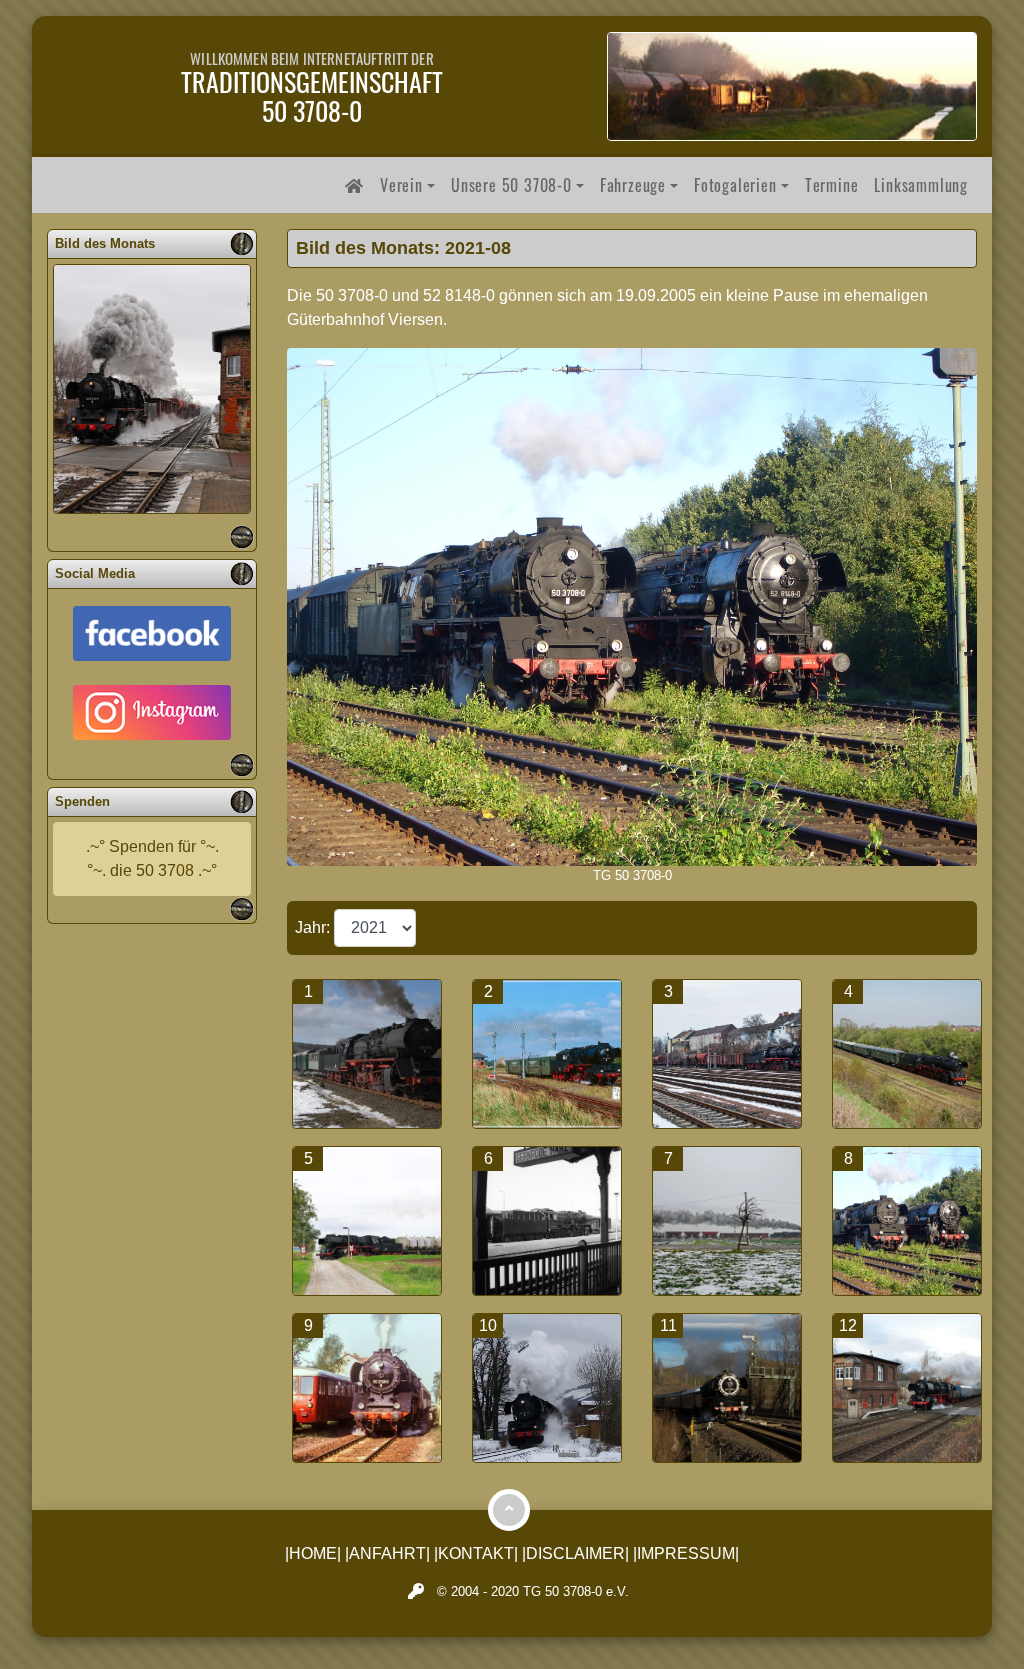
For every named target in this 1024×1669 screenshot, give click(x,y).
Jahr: (314, 927)
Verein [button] (401, 185)
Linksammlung (921, 185)
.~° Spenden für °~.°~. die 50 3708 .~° (152, 858)
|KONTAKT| (476, 1553)
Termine (832, 185)
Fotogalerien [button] (735, 185)
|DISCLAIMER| (575, 1553)
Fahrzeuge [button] (633, 185)
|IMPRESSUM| (686, 1553)
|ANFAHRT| (387, 1553)
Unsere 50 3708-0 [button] (511, 185)
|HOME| (313, 1553)
